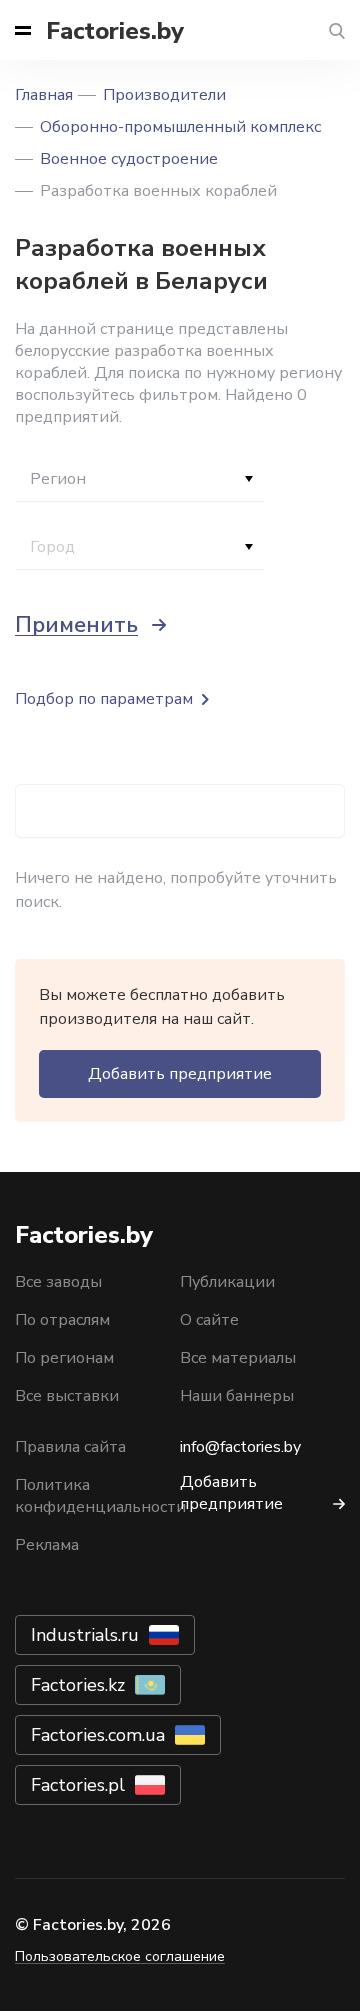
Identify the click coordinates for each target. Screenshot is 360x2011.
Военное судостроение (129, 159)
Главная (44, 95)
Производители (164, 95)
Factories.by (115, 31)
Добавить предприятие (180, 1074)
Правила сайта (70, 1447)
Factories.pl (78, 1785)
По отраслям (62, 1320)
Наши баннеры (237, 1396)
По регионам (64, 1358)
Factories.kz (78, 1685)
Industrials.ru (85, 1635)
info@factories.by (240, 1447)
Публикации (227, 1282)
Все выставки (67, 1396)
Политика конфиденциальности (100, 1496)
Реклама (47, 1545)
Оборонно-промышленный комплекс (180, 127)
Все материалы (238, 1358)
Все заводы (58, 1282)
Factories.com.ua (98, 1735)
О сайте (209, 1320)
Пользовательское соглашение (120, 1956)
